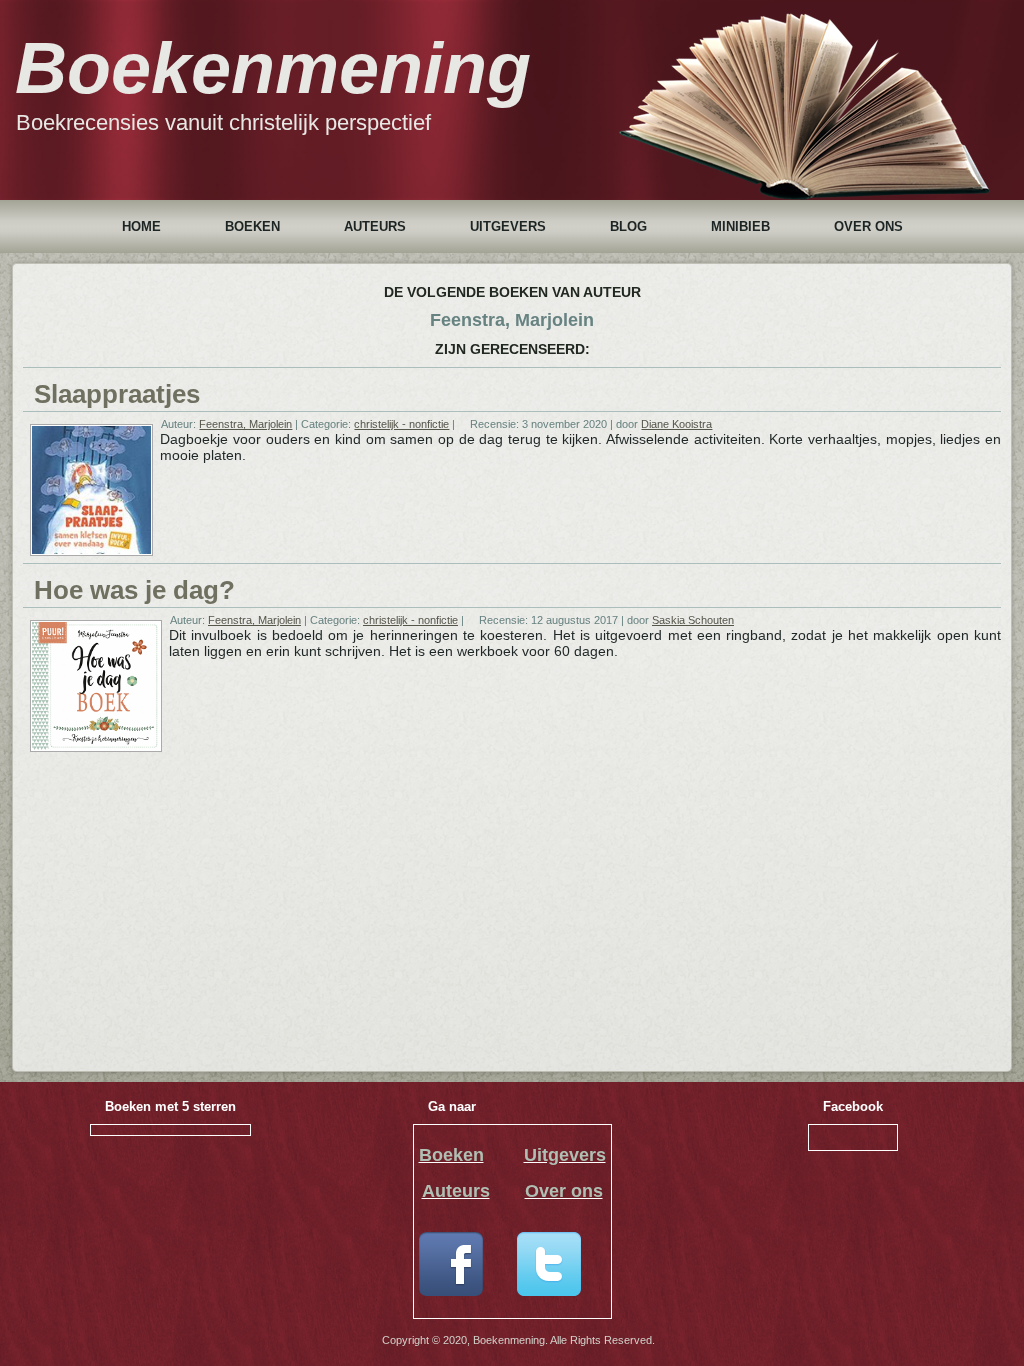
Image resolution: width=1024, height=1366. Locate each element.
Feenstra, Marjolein (245, 424)
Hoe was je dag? (134, 590)
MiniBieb (740, 226)
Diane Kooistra (676, 424)
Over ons (868, 226)
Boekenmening (273, 68)
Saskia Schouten (693, 620)
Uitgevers (508, 226)
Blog (628, 226)
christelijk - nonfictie (401, 424)
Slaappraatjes (117, 394)
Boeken (252, 226)
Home (141, 226)
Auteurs (375, 226)
